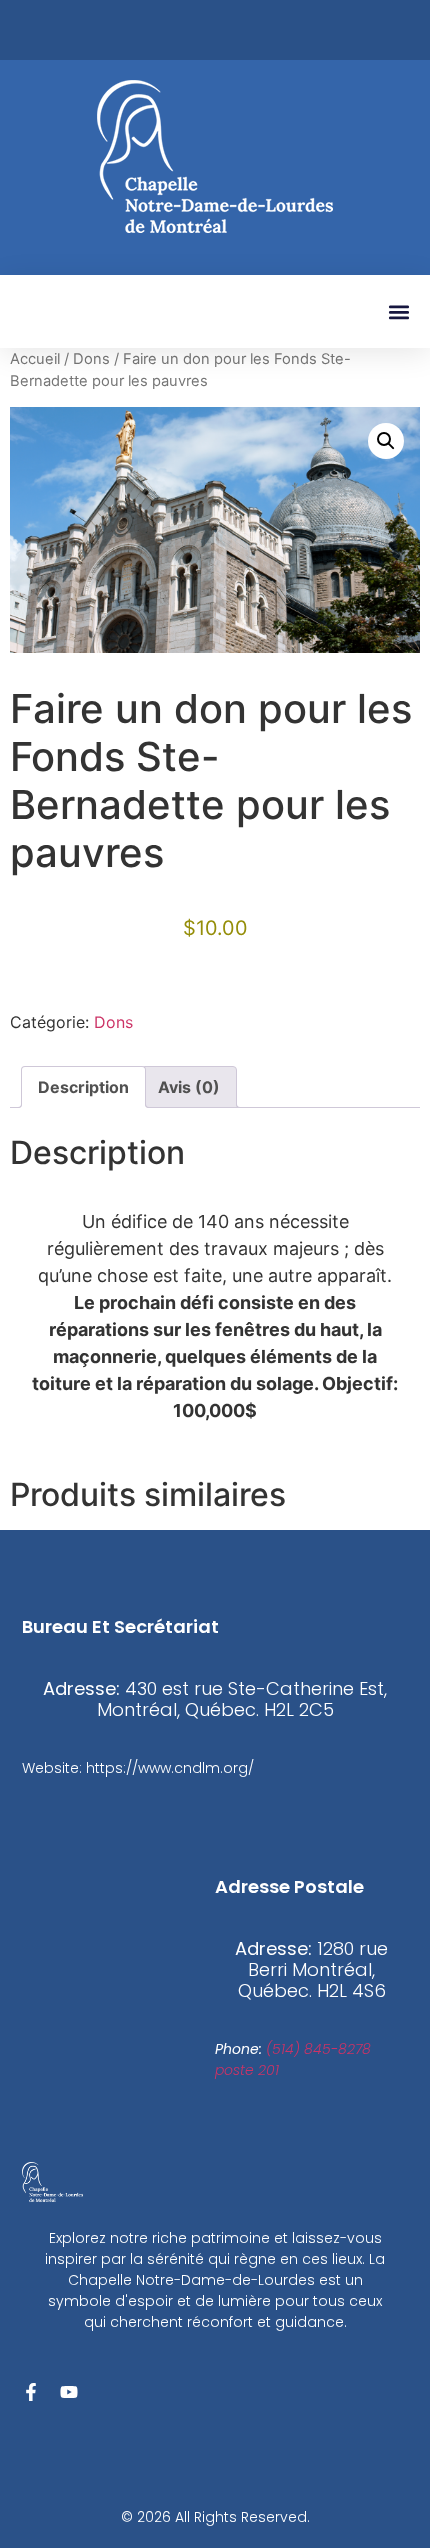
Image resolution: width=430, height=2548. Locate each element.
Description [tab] (83, 1087)
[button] (398, 311)
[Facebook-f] (31, 2392)
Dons (91, 359)
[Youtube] (69, 2392)
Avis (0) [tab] (189, 1087)
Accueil (35, 359)
